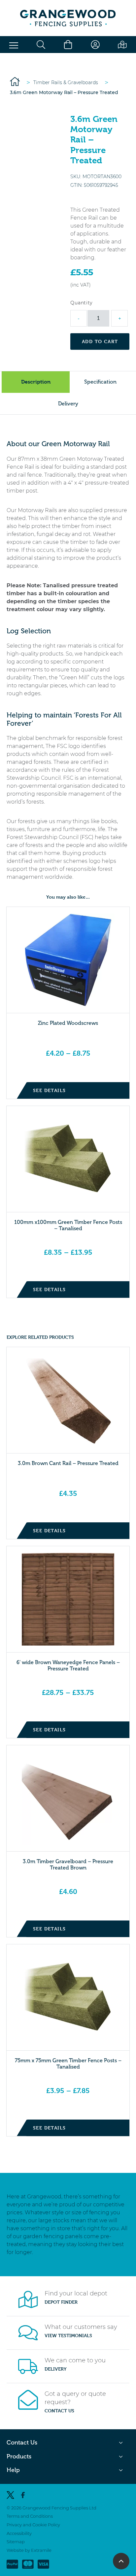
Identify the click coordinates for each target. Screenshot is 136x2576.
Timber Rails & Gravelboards (66, 82)
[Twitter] (10, 2495)
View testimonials (68, 2336)
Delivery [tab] (68, 404)
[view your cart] (68, 45)
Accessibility (19, 2533)
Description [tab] (36, 382)
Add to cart (100, 341)
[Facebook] (23, 2495)
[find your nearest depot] (122, 45)
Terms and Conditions (30, 2516)
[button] (14, 46)
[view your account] (95, 45)
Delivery (56, 2369)
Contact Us (59, 2411)
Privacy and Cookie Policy (33, 2525)
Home (15, 81)
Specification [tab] (100, 382)
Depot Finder (61, 2302)
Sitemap (16, 2542)
